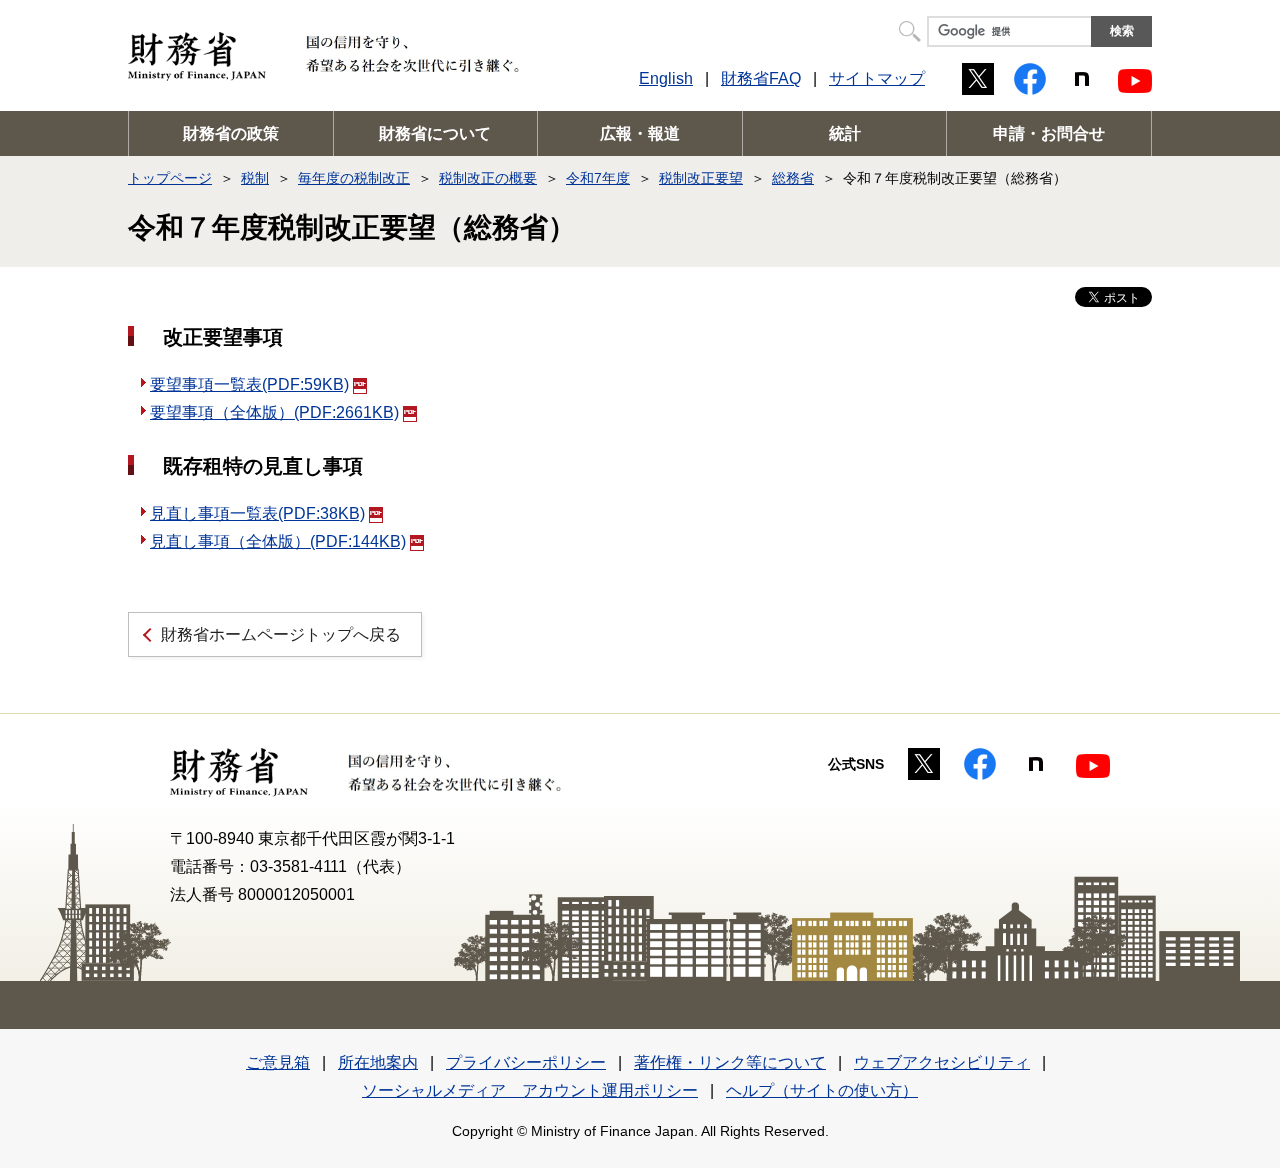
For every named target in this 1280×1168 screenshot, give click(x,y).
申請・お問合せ (1049, 133)
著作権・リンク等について (730, 1062)
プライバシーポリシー (526, 1062)
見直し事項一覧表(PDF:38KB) (257, 513)
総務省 (793, 178)
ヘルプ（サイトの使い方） (822, 1090)
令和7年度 (598, 178)
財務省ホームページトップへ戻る (281, 634)
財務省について (435, 133)
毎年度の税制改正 (354, 178)
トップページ (170, 178)
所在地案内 (378, 1062)
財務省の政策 (231, 133)
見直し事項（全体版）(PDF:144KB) (278, 541)
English (666, 78)
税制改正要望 (701, 178)
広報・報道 (640, 133)
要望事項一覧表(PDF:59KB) (249, 384)
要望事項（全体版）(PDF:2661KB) (274, 412)
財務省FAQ (761, 78)
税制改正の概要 (488, 178)
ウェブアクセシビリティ (942, 1062)
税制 (255, 178)
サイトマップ (877, 78)
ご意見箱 (278, 1062)
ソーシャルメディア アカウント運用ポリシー (530, 1090)
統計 (845, 133)
